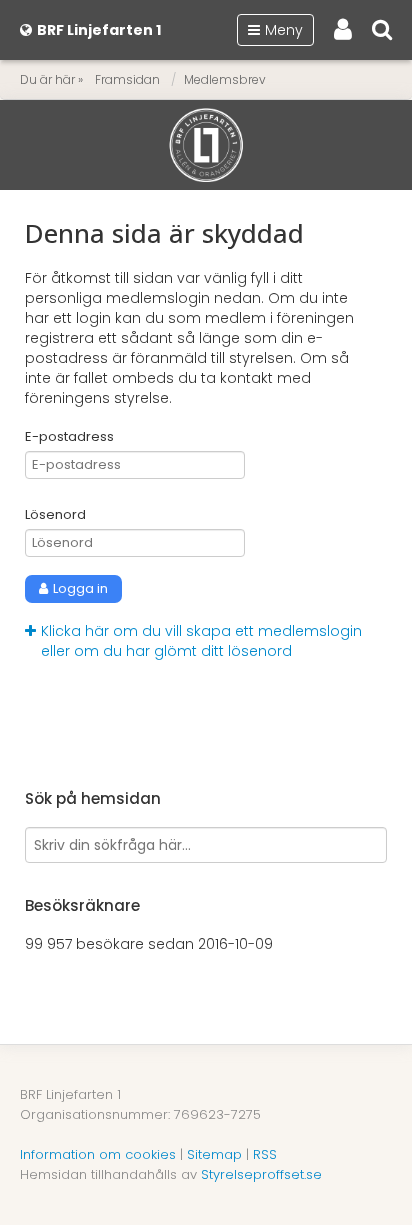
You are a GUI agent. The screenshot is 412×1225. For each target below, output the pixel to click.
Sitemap (214, 1154)
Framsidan (127, 79)
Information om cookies (98, 1154)
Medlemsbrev (225, 79)
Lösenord (55, 515)
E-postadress (69, 437)
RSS (265, 1154)
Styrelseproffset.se (261, 1174)
